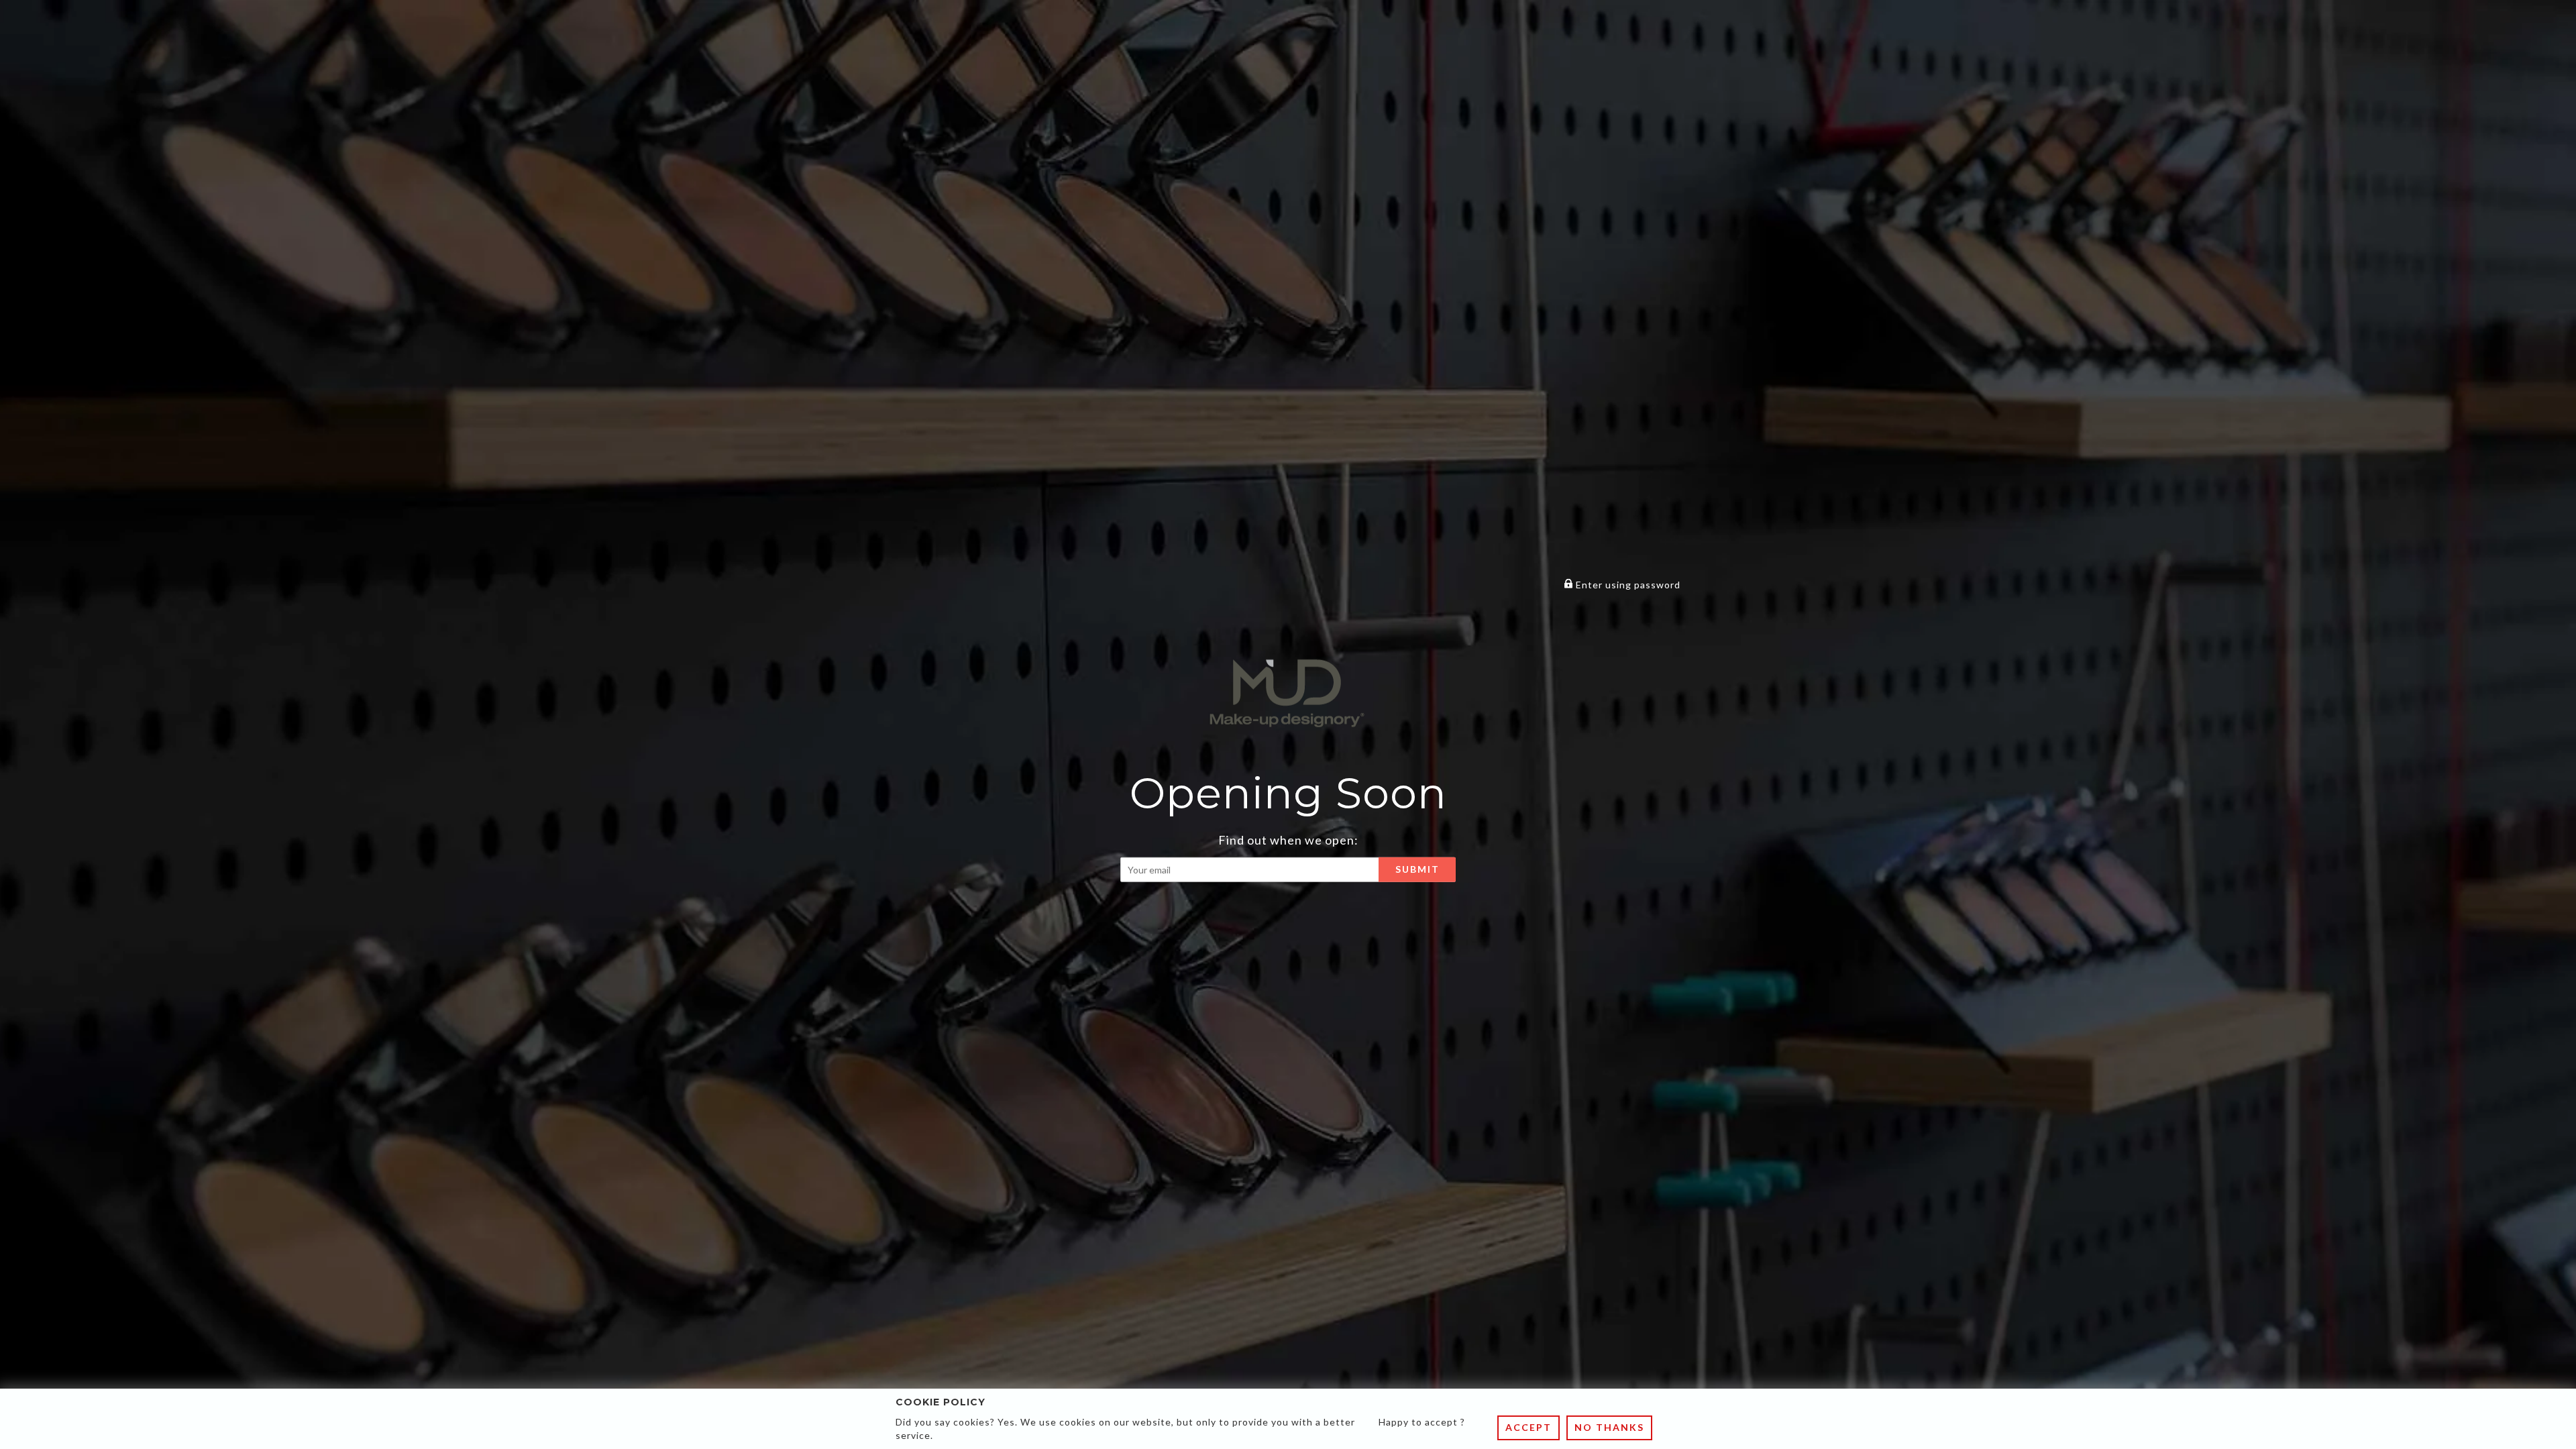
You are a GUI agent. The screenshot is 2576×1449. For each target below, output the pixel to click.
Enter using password (1627, 585)
